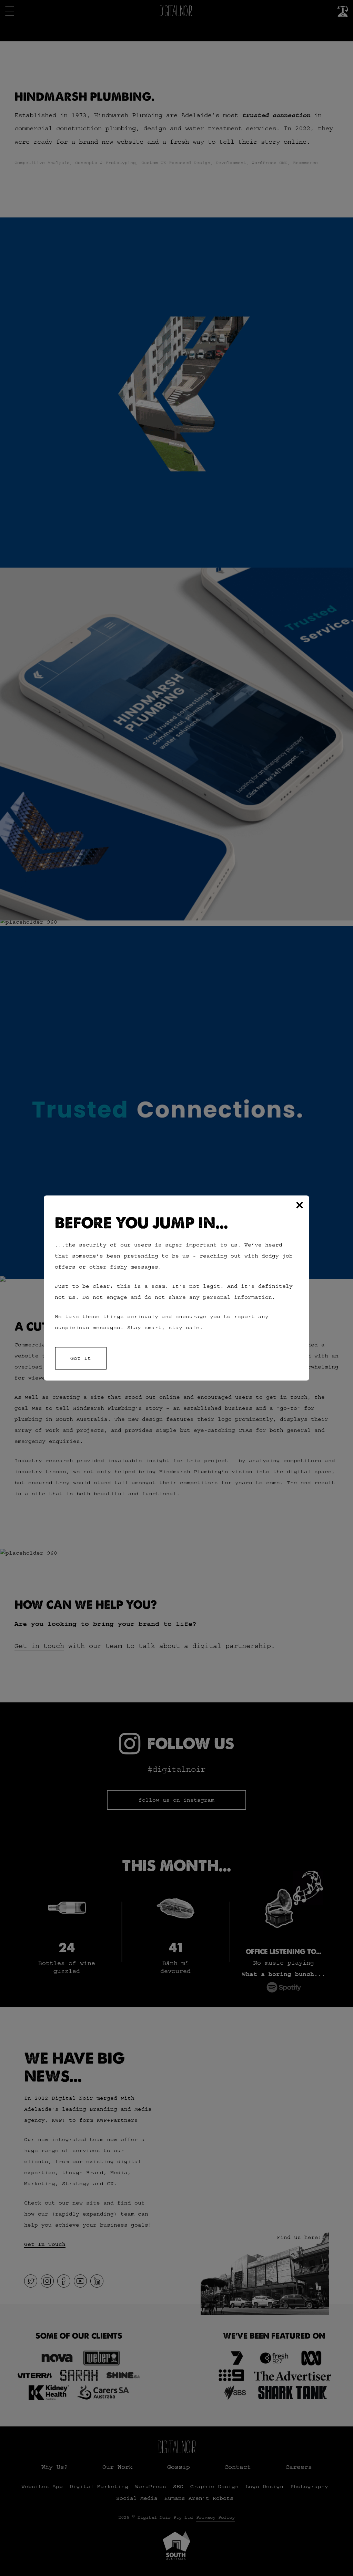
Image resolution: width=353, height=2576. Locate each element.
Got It (81, 1358)
